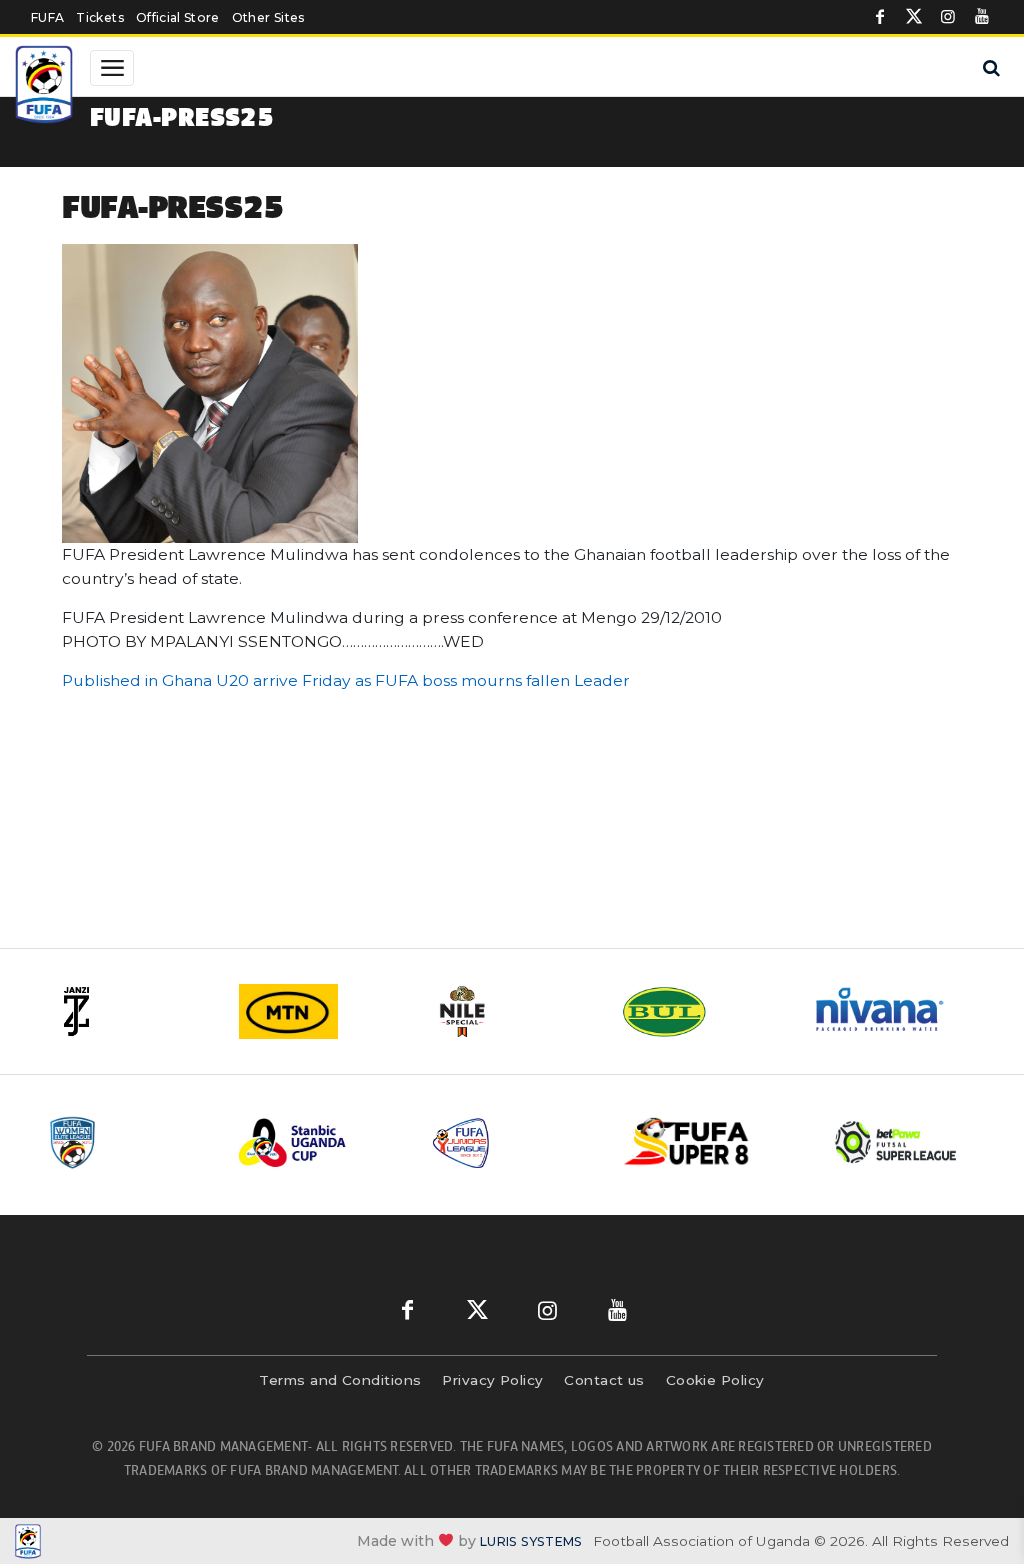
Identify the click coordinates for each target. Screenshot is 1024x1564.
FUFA (47, 17)
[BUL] (702, 1011)
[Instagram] (948, 17)
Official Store (178, 17)
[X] (914, 17)
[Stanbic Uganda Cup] (319, 1142)
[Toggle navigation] (112, 68)
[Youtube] (982, 17)
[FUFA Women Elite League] (126, 1142)
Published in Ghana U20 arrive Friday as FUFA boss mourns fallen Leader (346, 680)
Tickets (99, 17)
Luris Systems (531, 1541)
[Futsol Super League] (898, 1142)
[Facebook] (880, 17)
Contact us (604, 1380)
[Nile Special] (512, 1011)
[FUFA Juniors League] (512, 1142)
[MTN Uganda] (322, 1011)
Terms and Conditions (340, 1380)
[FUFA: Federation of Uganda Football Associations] (44, 87)
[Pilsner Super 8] (705, 1142)
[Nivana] (892, 1011)
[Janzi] (132, 1011)
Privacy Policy (492, 1380)
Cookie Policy (715, 1380)
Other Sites (268, 17)
